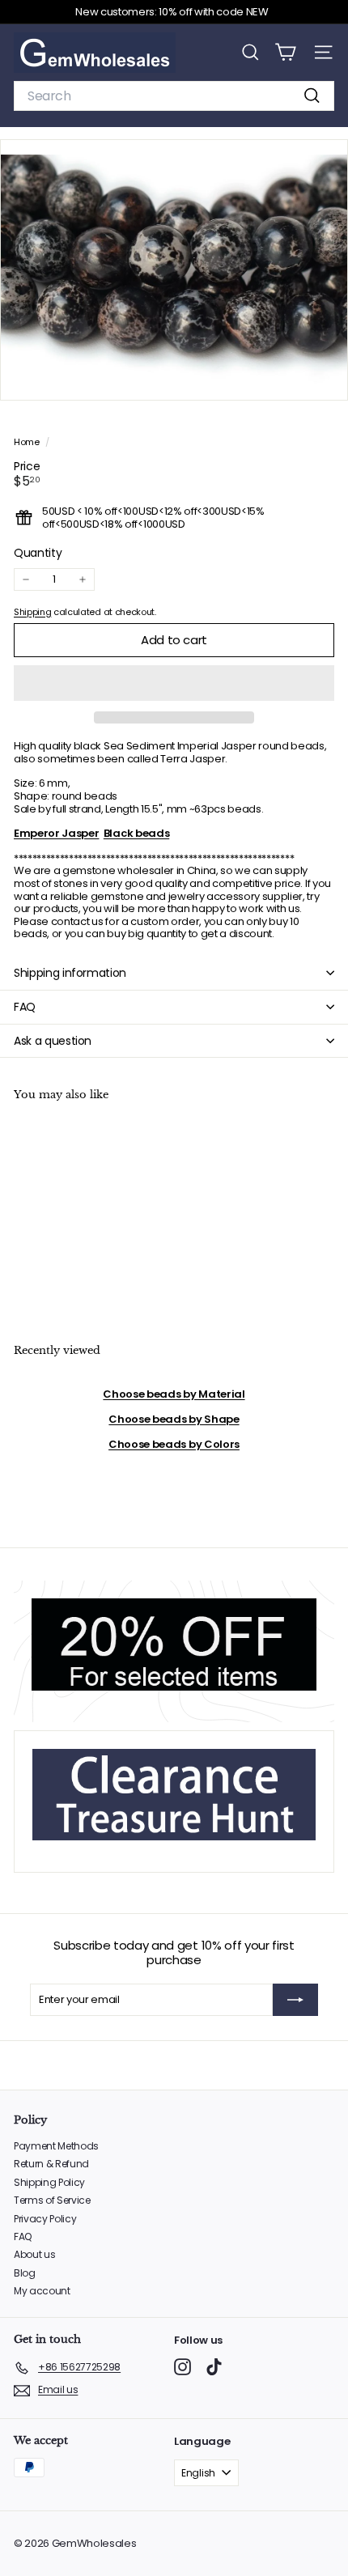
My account (42, 2291)
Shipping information (70, 973)
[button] (174, 683)
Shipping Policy (49, 2182)
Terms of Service (52, 2200)
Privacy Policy (45, 2219)
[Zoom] (324, 377)
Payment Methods (56, 2146)
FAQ (25, 1007)
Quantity (38, 553)
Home (28, 442)
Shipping (32, 612)
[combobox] (174, 96)
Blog (25, 2273)
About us (34, 2254)
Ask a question (53, 1041)
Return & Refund (51, 2164)
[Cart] (285, 52)
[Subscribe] (295, 2000)
